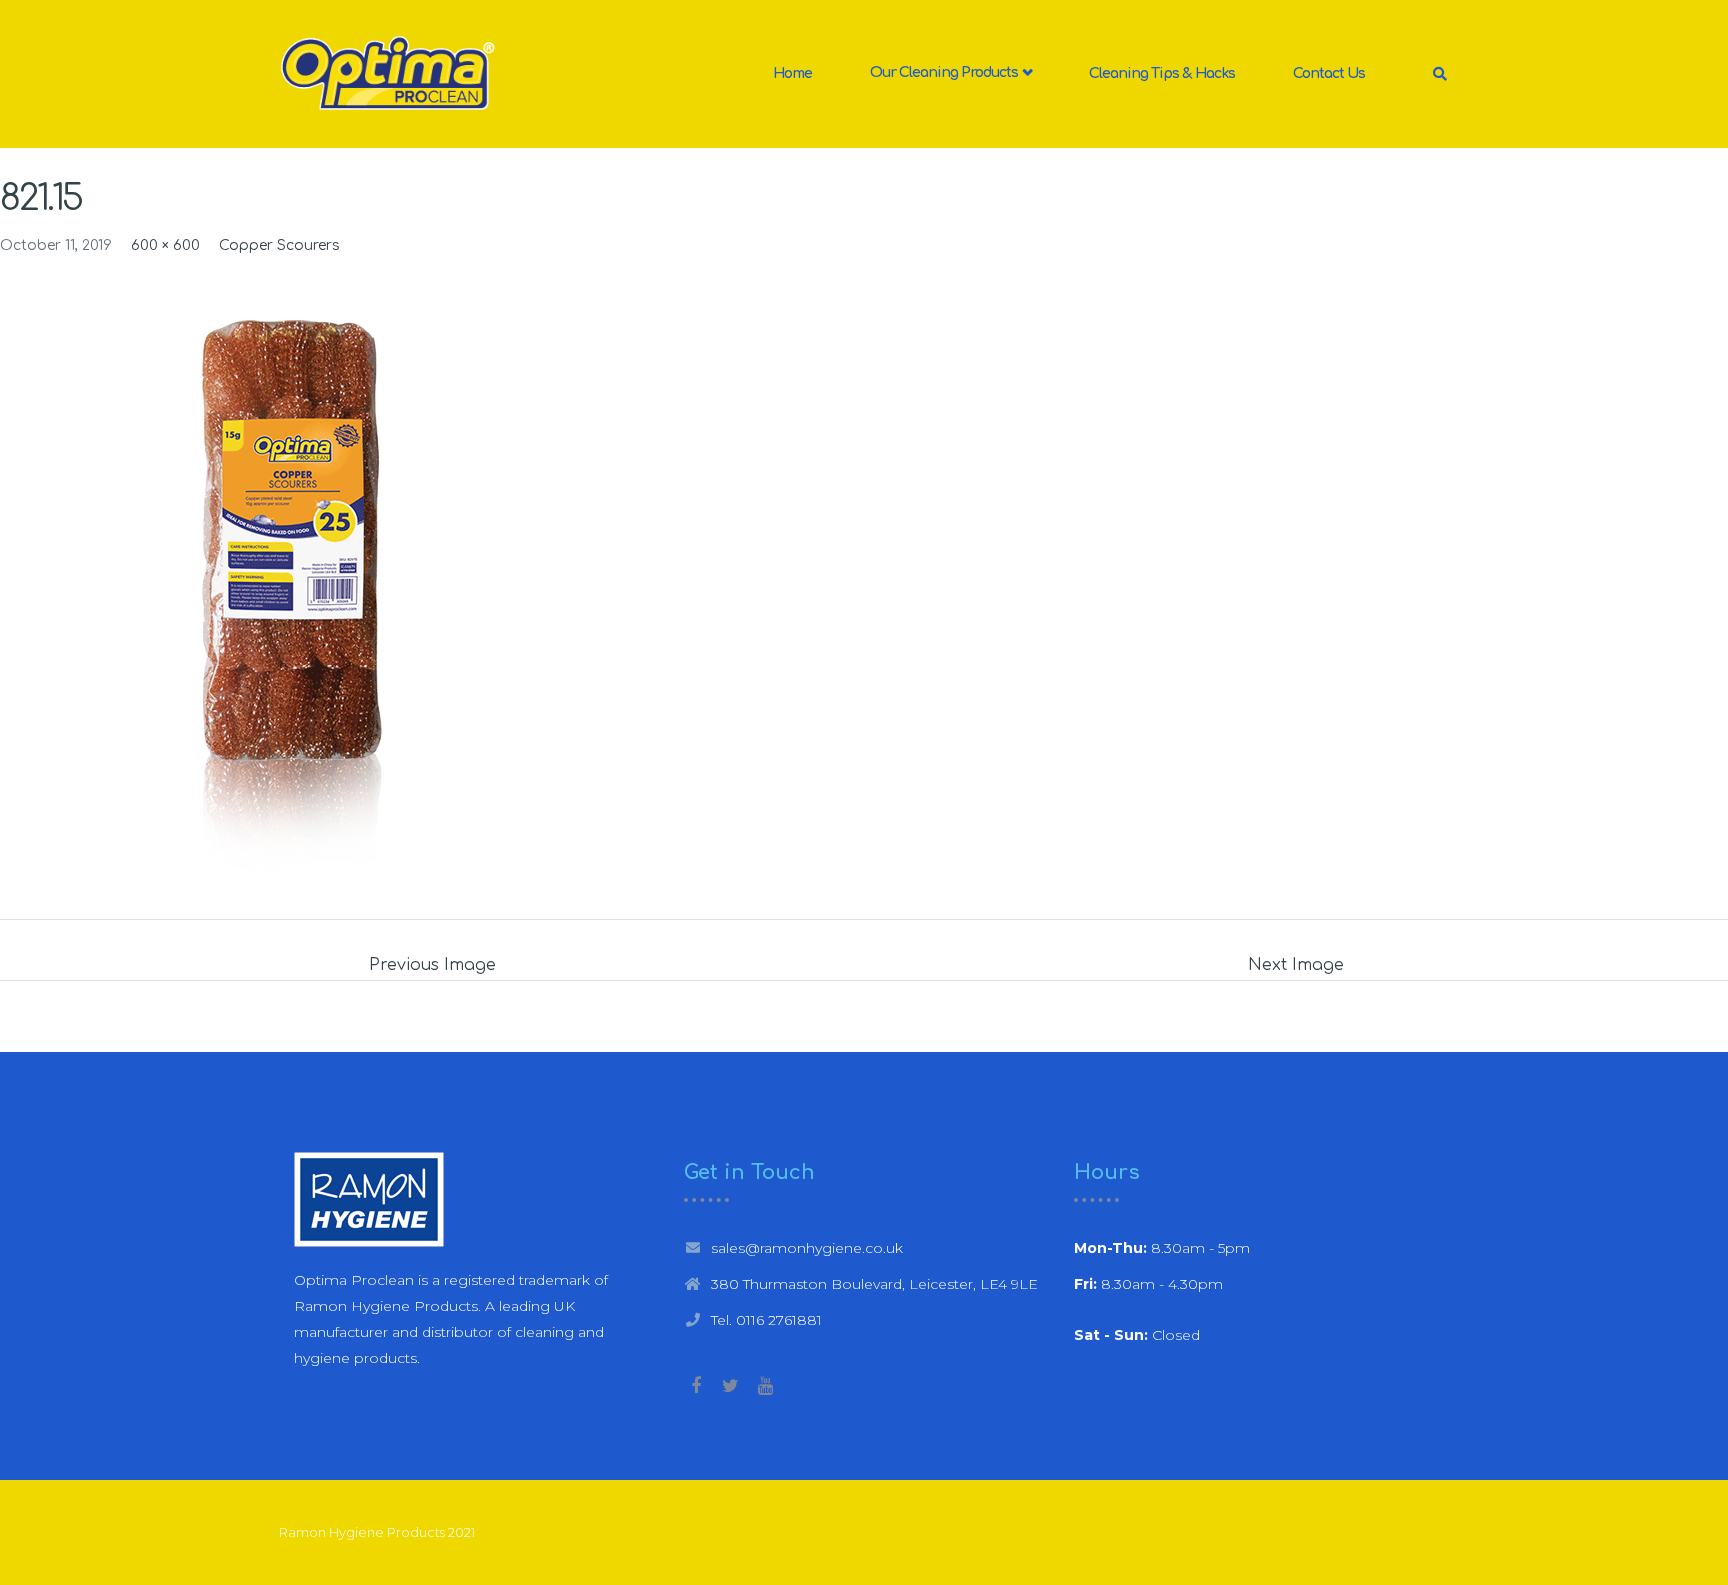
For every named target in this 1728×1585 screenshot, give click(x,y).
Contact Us (1329, 73)
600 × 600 (165, 245)
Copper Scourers (279, 245)
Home (792, 73)
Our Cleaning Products (945, 73)
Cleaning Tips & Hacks (1162, 73)
